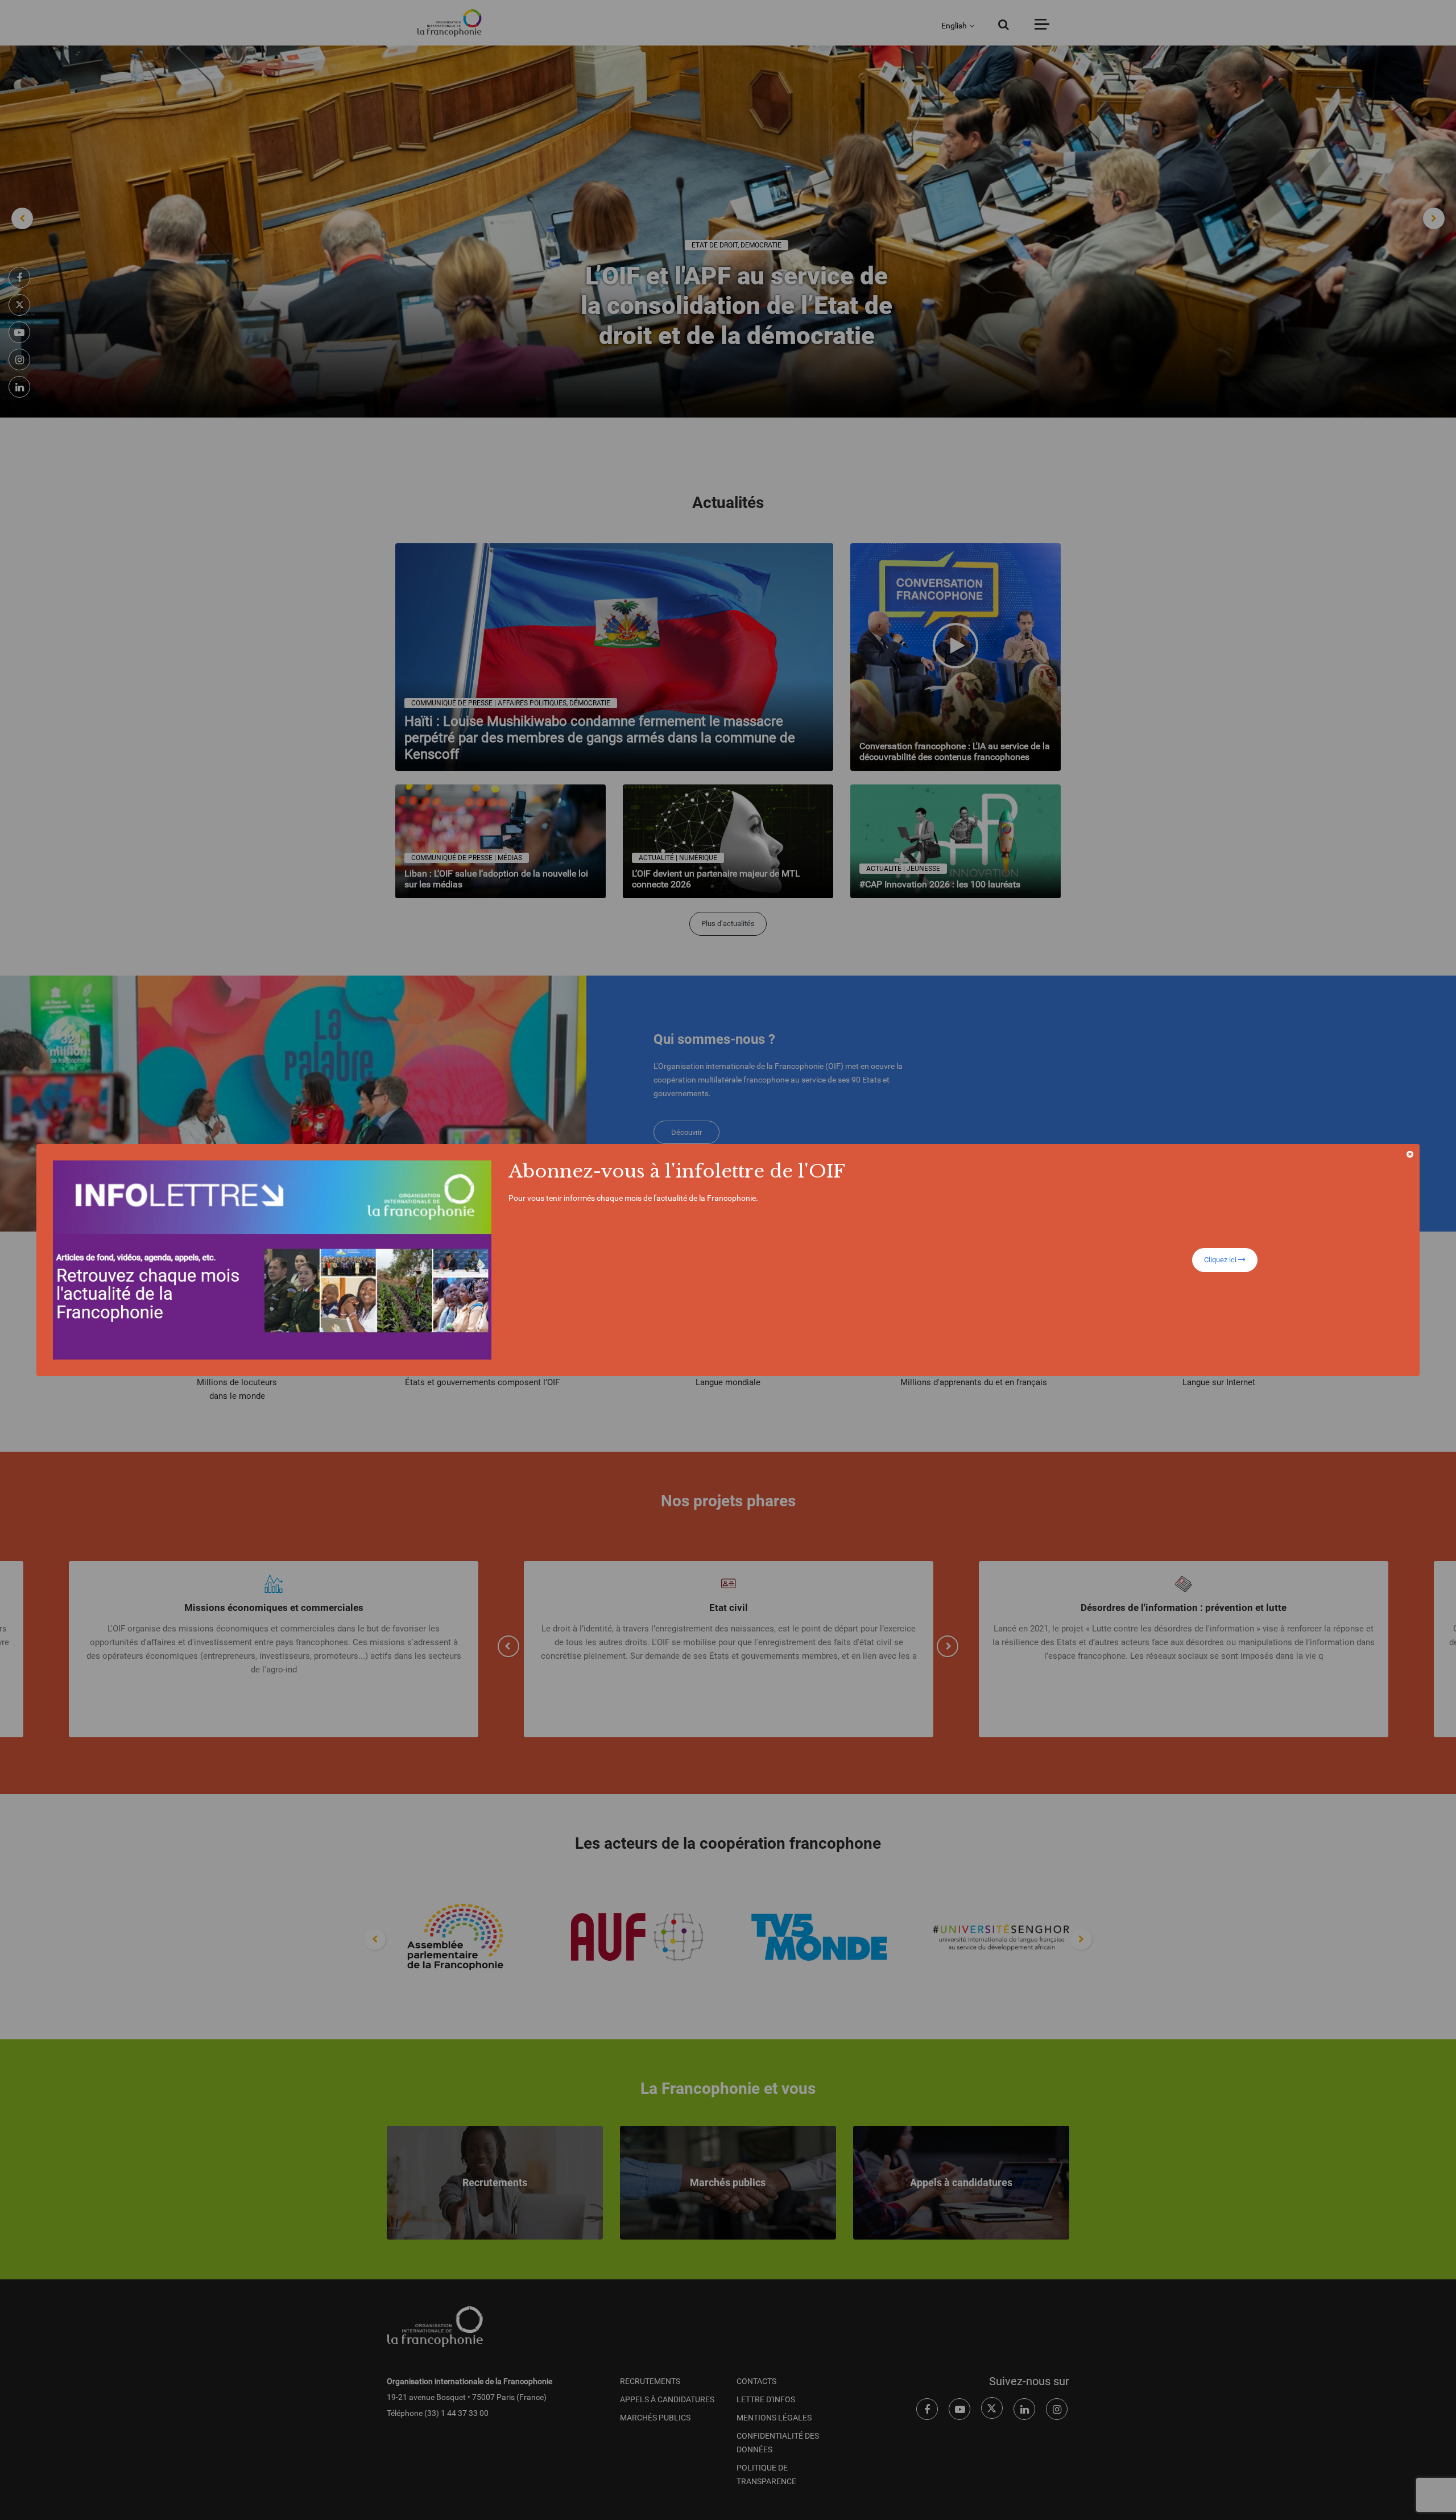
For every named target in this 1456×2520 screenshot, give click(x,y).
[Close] (1410, 1154)
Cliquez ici (1221, 1260)
